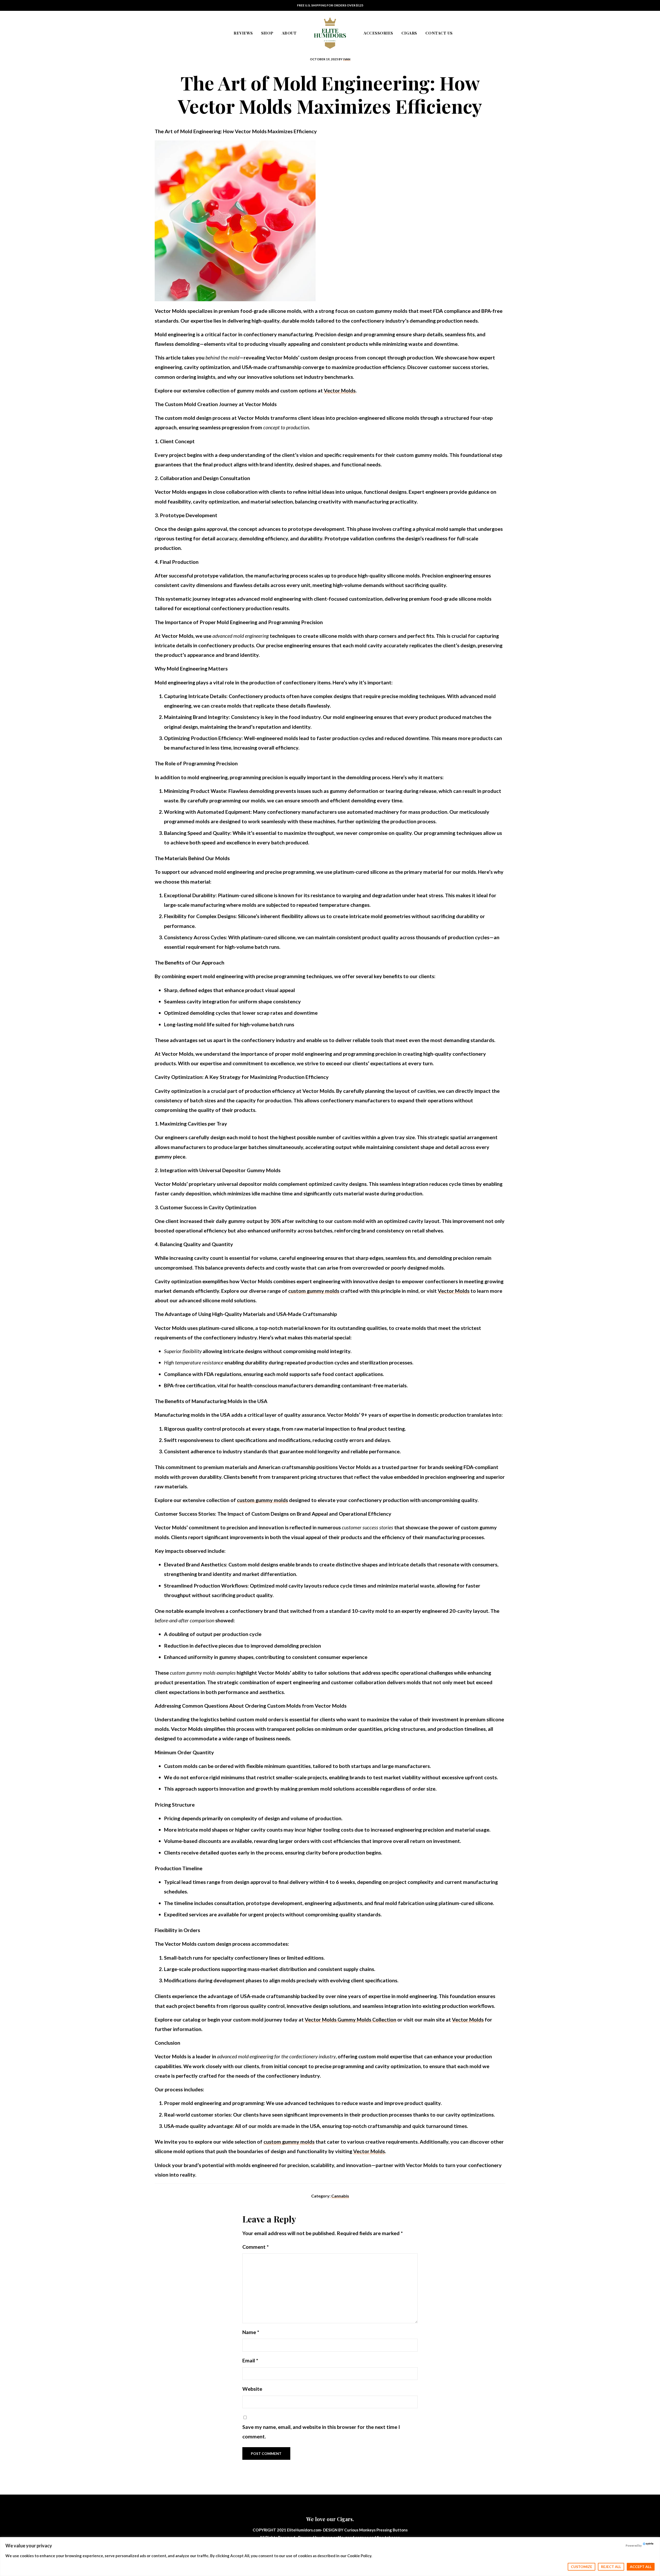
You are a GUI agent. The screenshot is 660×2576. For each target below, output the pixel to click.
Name (251, 2332)
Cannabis (340, 2196)
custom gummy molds (314, 1291)
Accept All (641, 2567)
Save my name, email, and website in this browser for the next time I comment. (321, 2432)
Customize (581, 2567)
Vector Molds (340, 390)
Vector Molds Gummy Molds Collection (350, 2019)
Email (250, 2360)
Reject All (611, 2567)
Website (252, 2389)
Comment (255, 2247)
